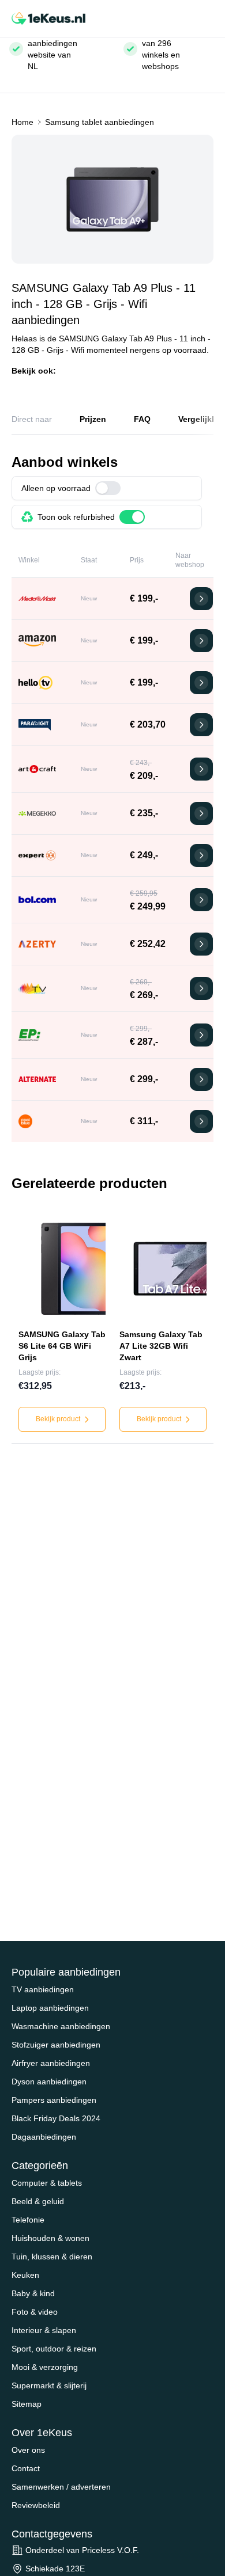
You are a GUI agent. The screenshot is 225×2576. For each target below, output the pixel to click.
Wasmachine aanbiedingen (61, 2026)
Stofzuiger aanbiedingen (56, 2045)
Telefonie (28, 2220)
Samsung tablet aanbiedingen (100, 122)
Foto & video (35, 2312)
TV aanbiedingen (43, 1989)
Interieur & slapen (44, 2330)
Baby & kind (33, 2293)
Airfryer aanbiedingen (51, 2063)
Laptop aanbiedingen (50, 2008)
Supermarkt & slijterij (49, 2385)
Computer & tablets (47, 2183)
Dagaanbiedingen (44, 2137)
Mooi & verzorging (45, 2367)
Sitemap (27, 2404)
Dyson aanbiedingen (49, 2082)
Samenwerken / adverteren (61, 2487)
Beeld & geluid (38, 2201)
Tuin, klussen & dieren (52, 2257)
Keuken (25, 2275)
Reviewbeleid (36, 2505)
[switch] (108, 488)
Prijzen (93, 419)
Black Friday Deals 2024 (56, 2118)
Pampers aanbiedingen (54, 2100)
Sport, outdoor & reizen (54, 2349)
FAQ (142, 419)
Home (22, 122)
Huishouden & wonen (50, 2238)
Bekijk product (59, 1419)
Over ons (28, 2450)
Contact (26, 2468)
